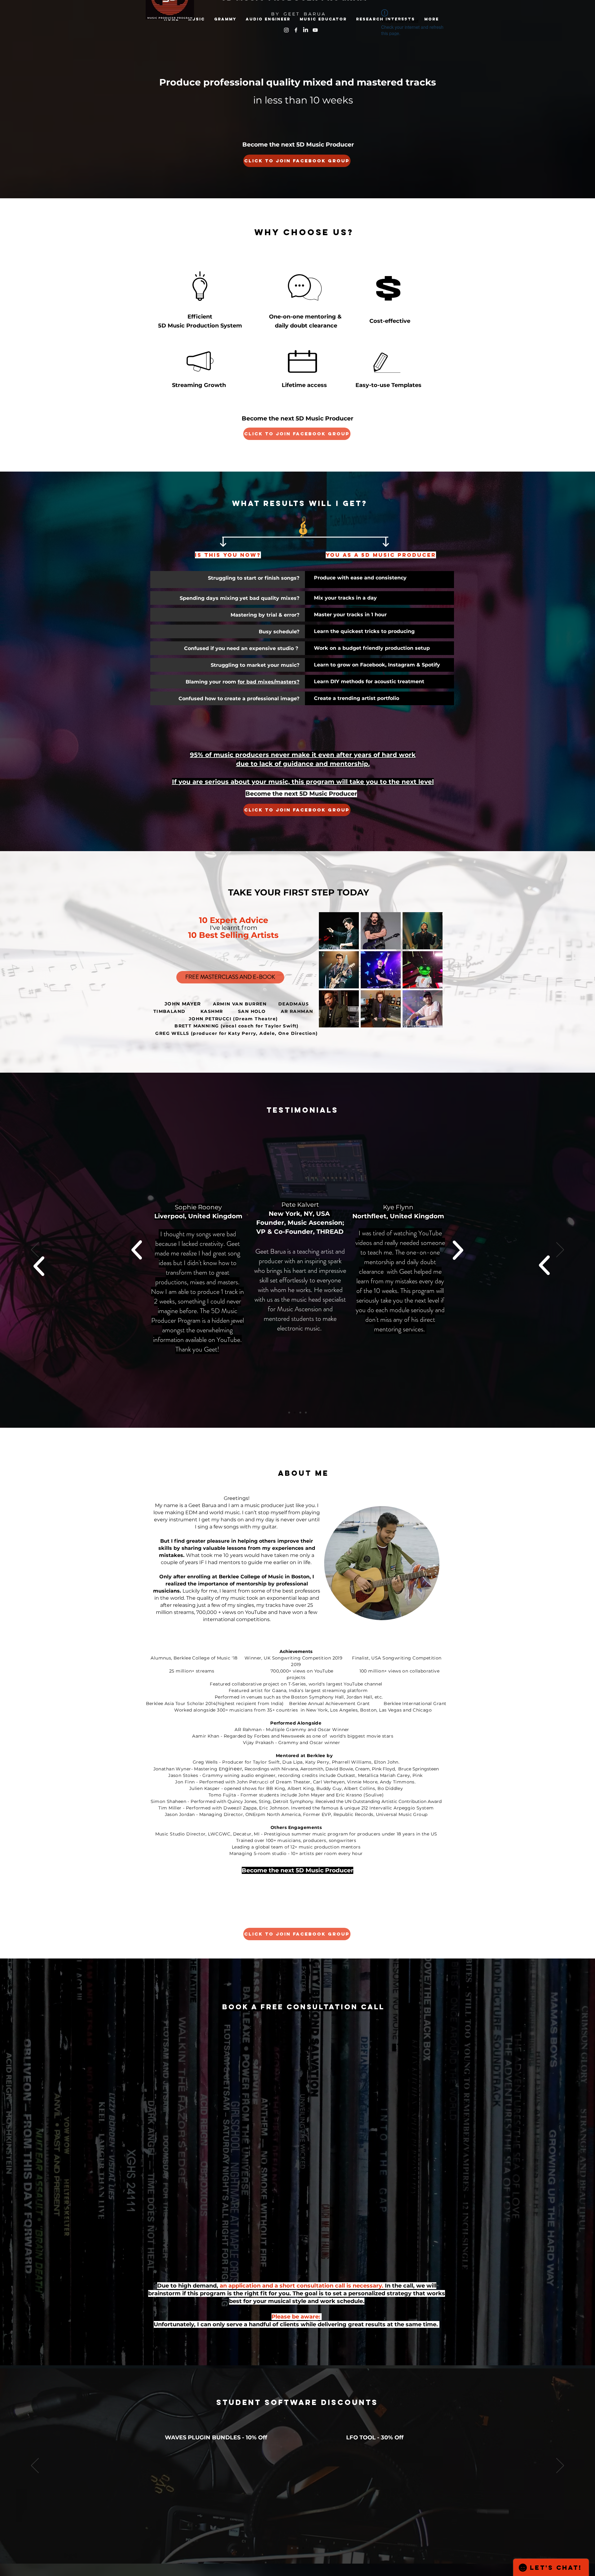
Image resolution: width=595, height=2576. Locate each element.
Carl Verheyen (329, 1782)
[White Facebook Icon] (296, 30)
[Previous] (35, 1250)
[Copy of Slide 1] (295, 1413)
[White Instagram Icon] (286, 30)
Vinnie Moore (362, 1782)
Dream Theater (293, 1782)
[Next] (560, 1250)
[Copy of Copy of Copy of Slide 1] (306, 1413)
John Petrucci (253, 1782)
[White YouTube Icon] (315, 30)
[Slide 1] (289, 1413)
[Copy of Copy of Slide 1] (300, 1413)
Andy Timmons (397, 1782)
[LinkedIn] (306, 30)
